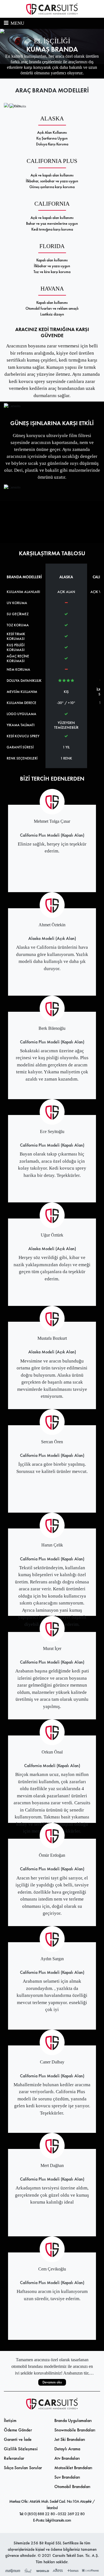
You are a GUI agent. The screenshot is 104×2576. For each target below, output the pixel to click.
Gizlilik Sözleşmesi (21, 2449)
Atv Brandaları (67, 2458)
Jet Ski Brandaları (70, 2439)
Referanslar (14, 2458)
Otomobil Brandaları (72, 2487)
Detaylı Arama (67, 2449)
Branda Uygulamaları (73, 2420)
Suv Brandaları (67, 2477)
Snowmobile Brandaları (75, 2430)
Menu (17, 23)
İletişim (10, 2420)
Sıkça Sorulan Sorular (23, 2468)
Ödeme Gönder (18, 2430)
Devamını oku (52, 2382)
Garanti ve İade (18, 2439)
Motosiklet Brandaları (73, 2468)
